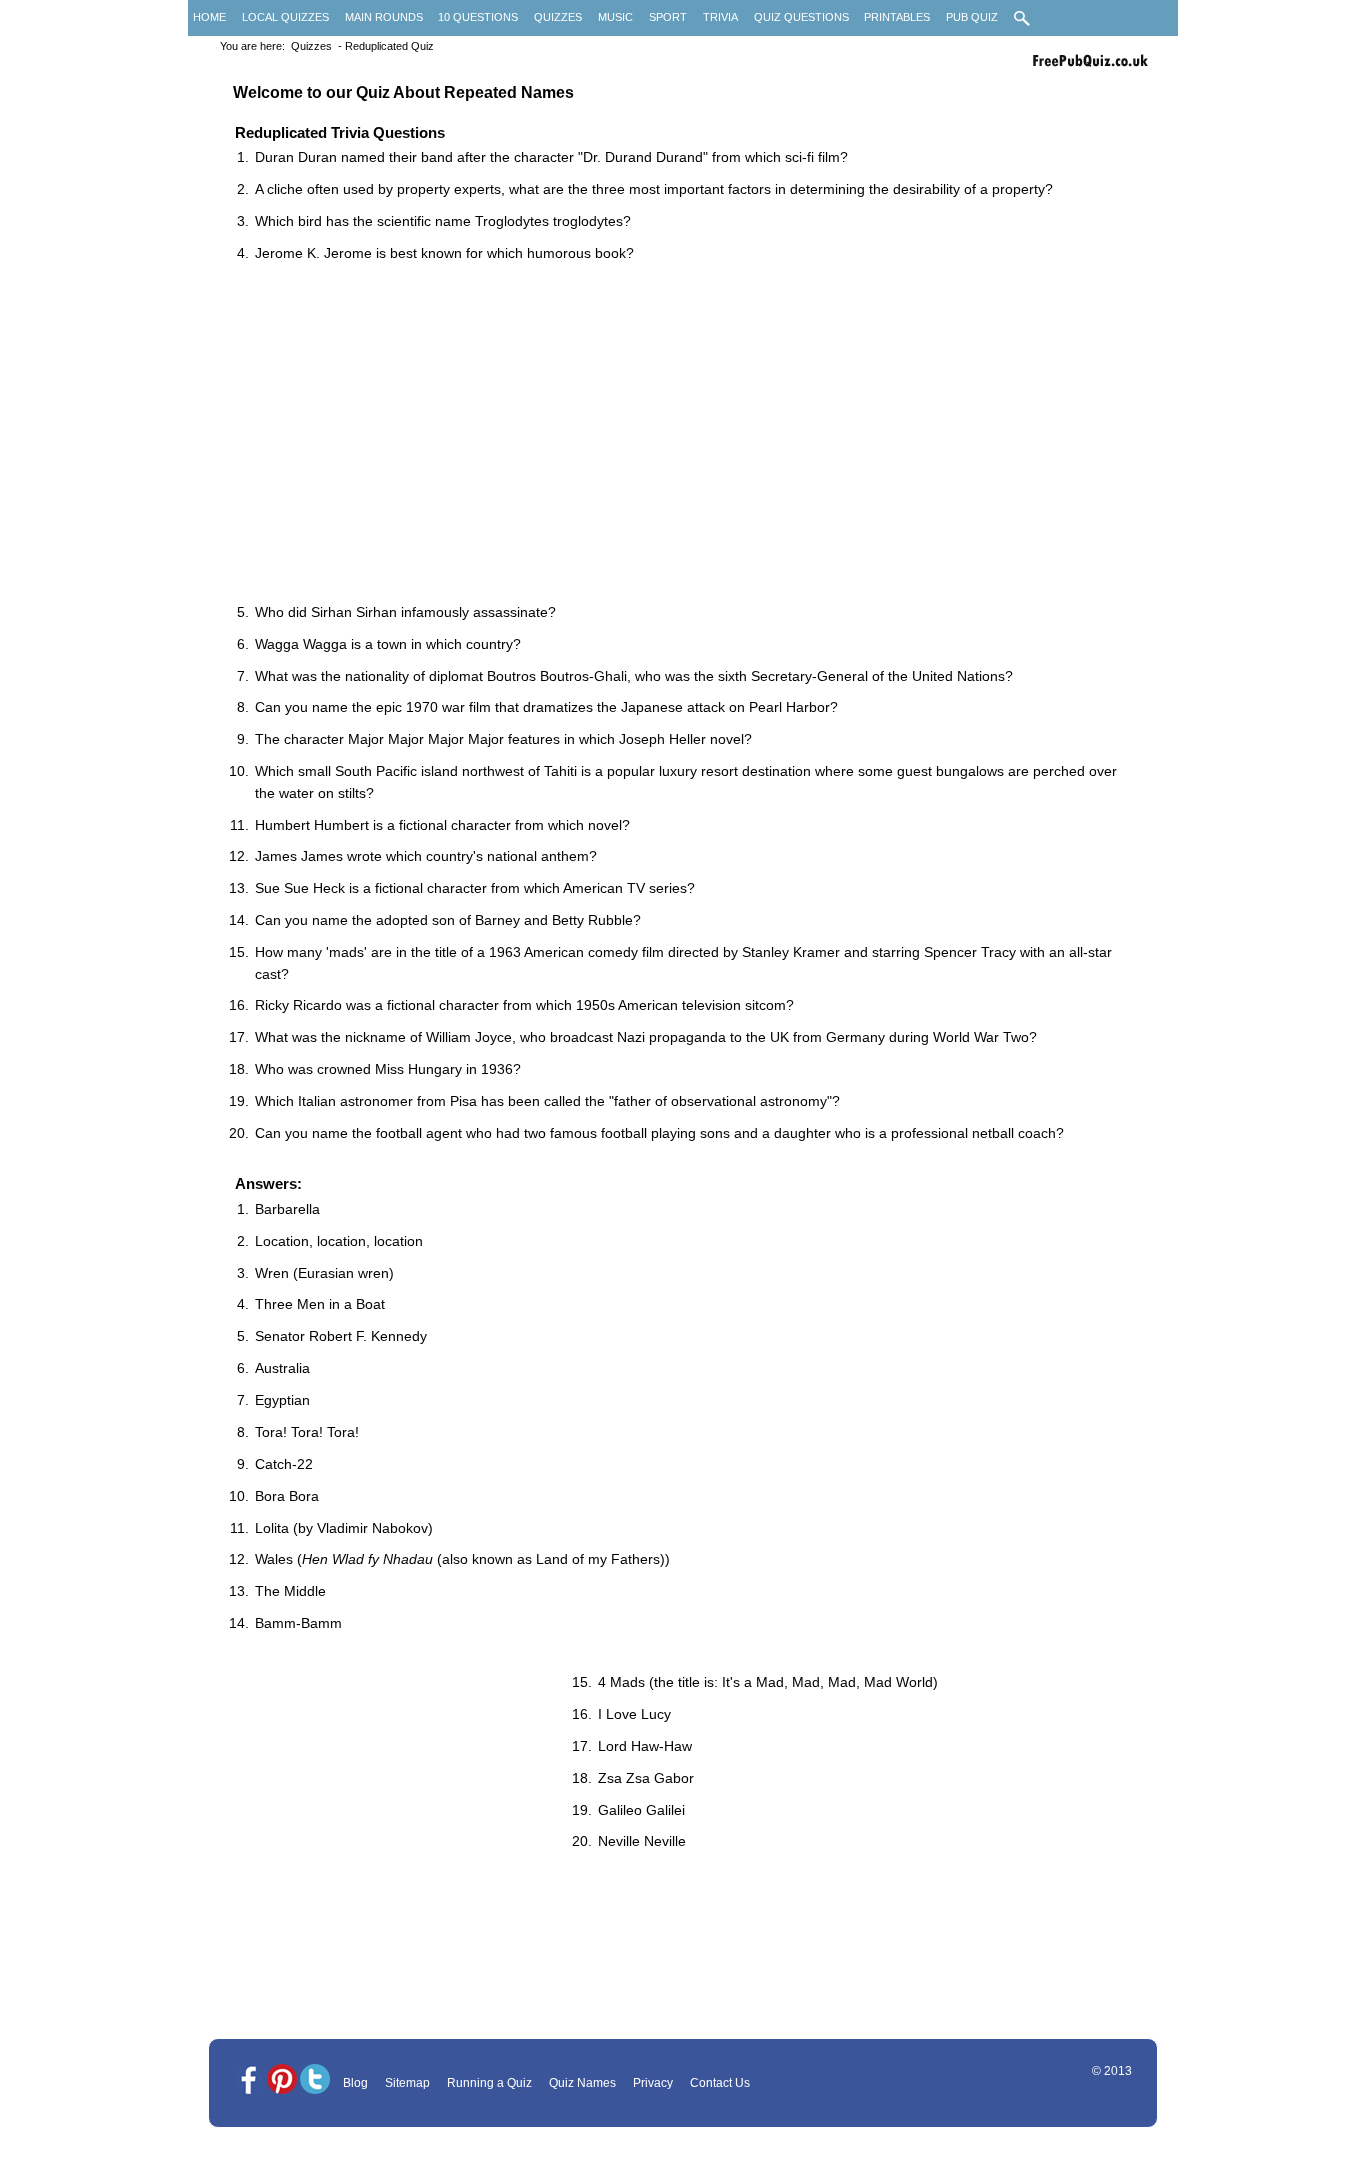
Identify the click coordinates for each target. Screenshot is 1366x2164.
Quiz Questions (801, 17)
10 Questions (478, 17)
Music (615, 17)
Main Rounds (384, 17)
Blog (355, 2083)
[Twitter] (315, 2080)
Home (209, 17)
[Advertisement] (693, 435)
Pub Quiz (972, 17)
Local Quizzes (285, 17)
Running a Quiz (489, 2083)
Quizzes (558, 17)
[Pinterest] (282, 2080)
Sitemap (407, 2083)
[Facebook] (249, 2080)
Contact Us (720, 2083)
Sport (668, 17)
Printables (897, 17)
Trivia (720, 17)
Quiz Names (582, 2083)
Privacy (653, 2083)
